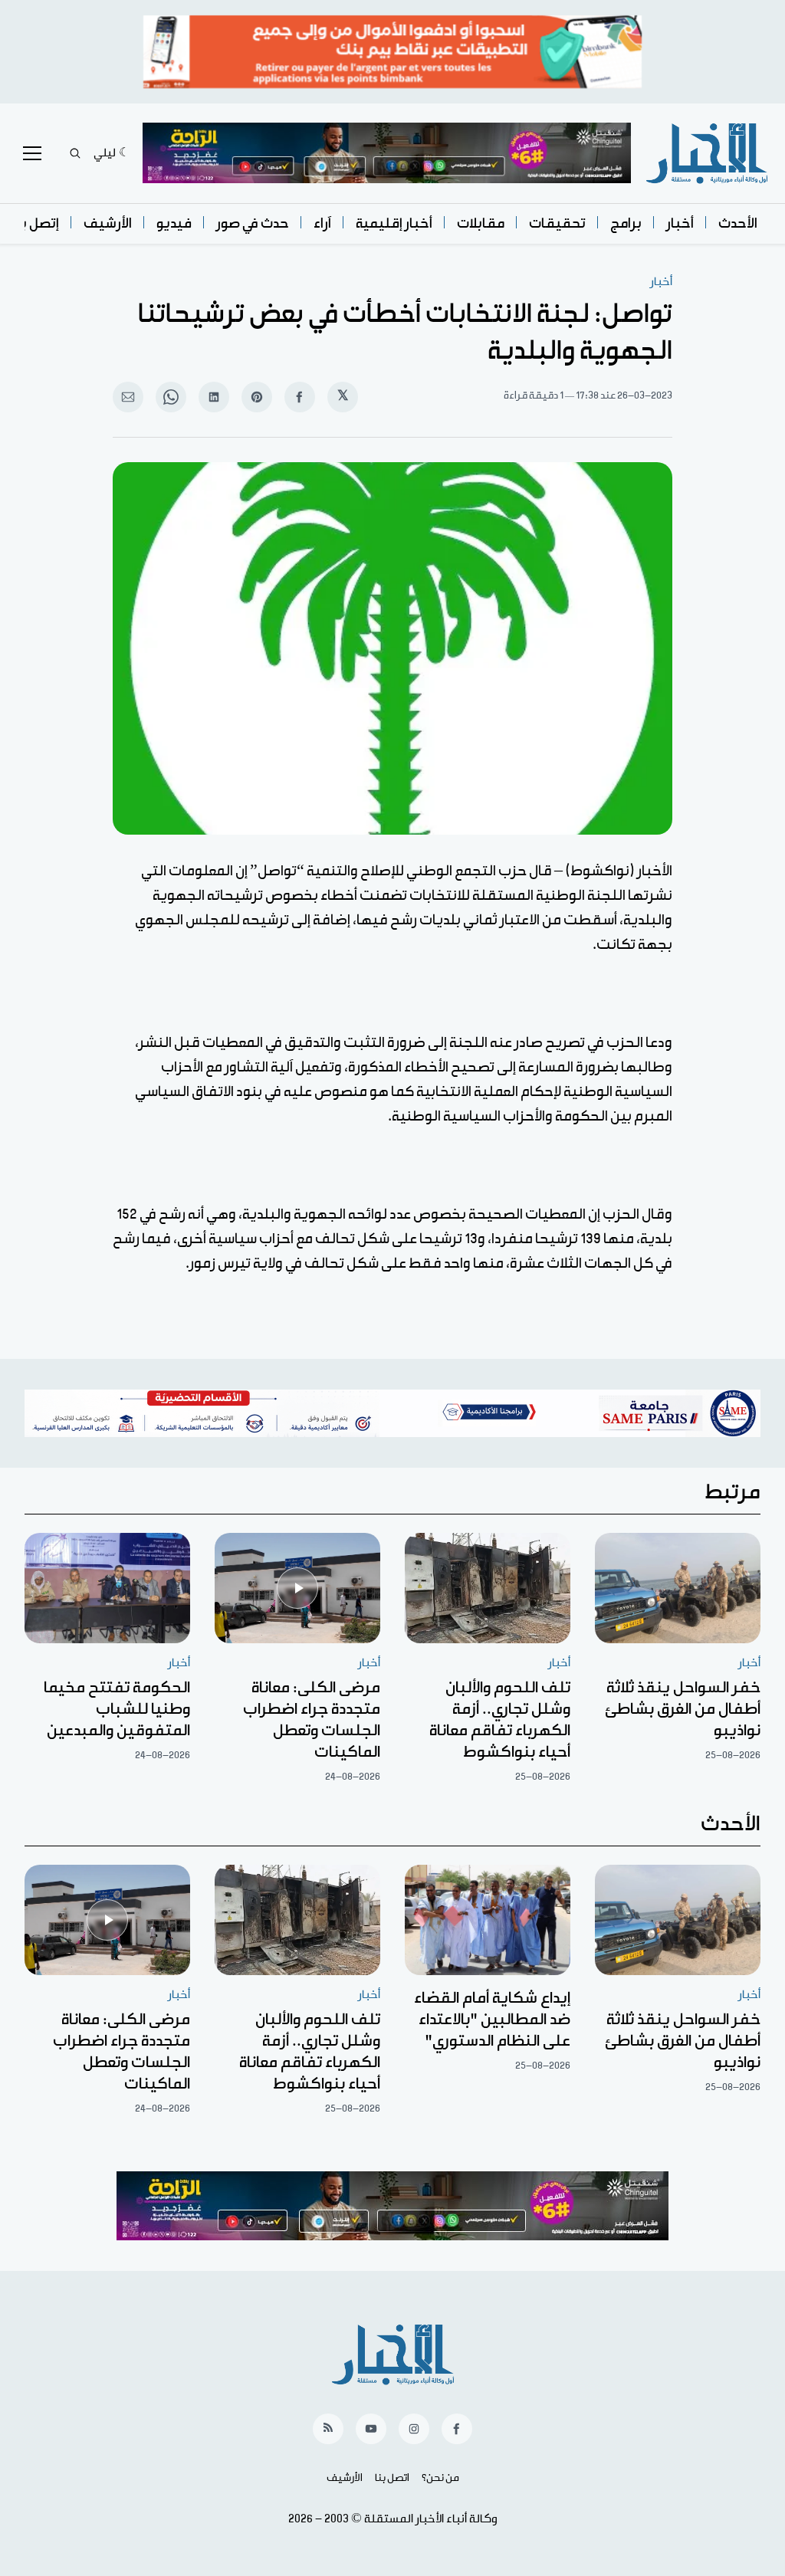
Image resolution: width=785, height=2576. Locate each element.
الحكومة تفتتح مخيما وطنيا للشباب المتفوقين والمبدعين (117, 1709)
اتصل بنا (392, 2478)
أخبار (680, 223)
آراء (322, 223)
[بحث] (75, 153)
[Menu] (32, 153)
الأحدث (738, 223)
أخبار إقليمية (394, 223)
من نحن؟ (440, 2478)
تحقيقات (557, 223)
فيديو (174, 223)
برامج (626, 223)
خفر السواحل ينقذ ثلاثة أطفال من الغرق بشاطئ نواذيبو (683, 1709)
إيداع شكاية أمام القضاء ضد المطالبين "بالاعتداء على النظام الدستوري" (492, 2020)
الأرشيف (108, 223)
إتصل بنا (35, 223)
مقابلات (481, 223)
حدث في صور (253, 223)
